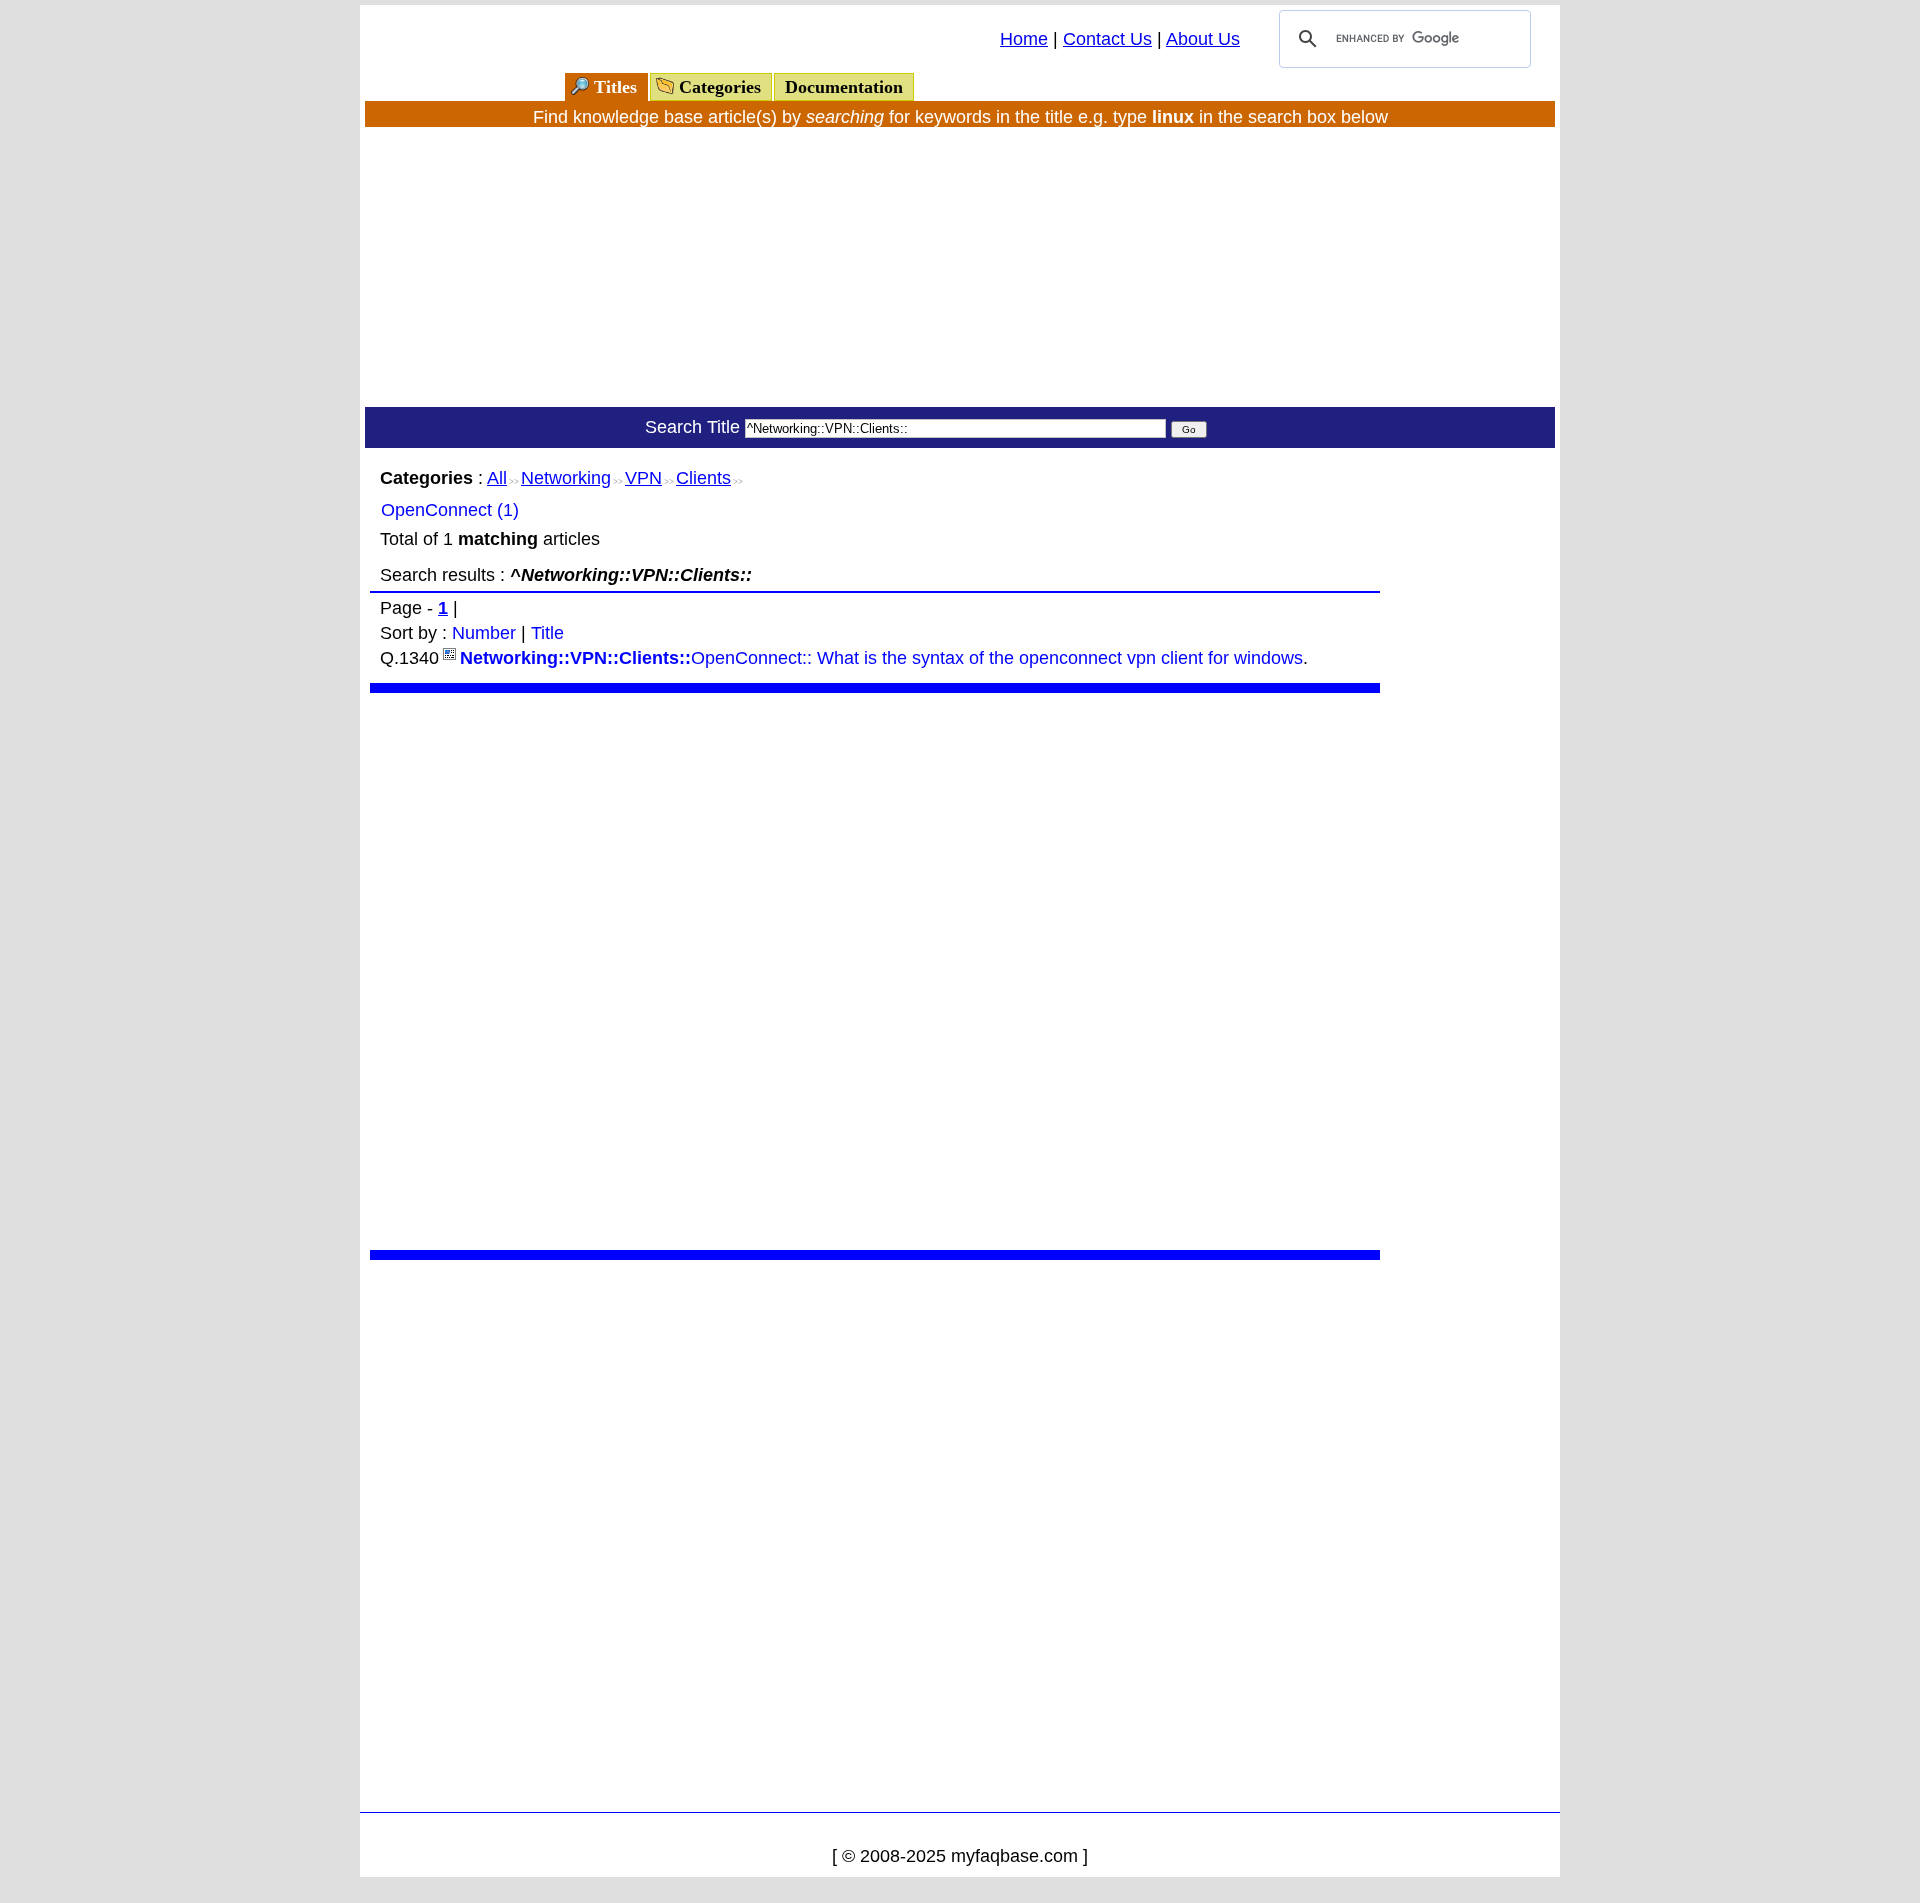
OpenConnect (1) (450, 510)
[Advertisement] (960, 267)
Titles (615, 87)
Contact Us (1107, 39)
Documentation (844, 87)
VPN (643, 478)
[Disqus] (875, 969)
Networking (566, 478)
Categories (720, 87)
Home (1024, 39)
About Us (1203, 39)
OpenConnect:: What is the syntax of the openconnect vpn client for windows (881, 658)
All (497, 478)
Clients (703, 478)
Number (484, 633)
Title (547, 633)
